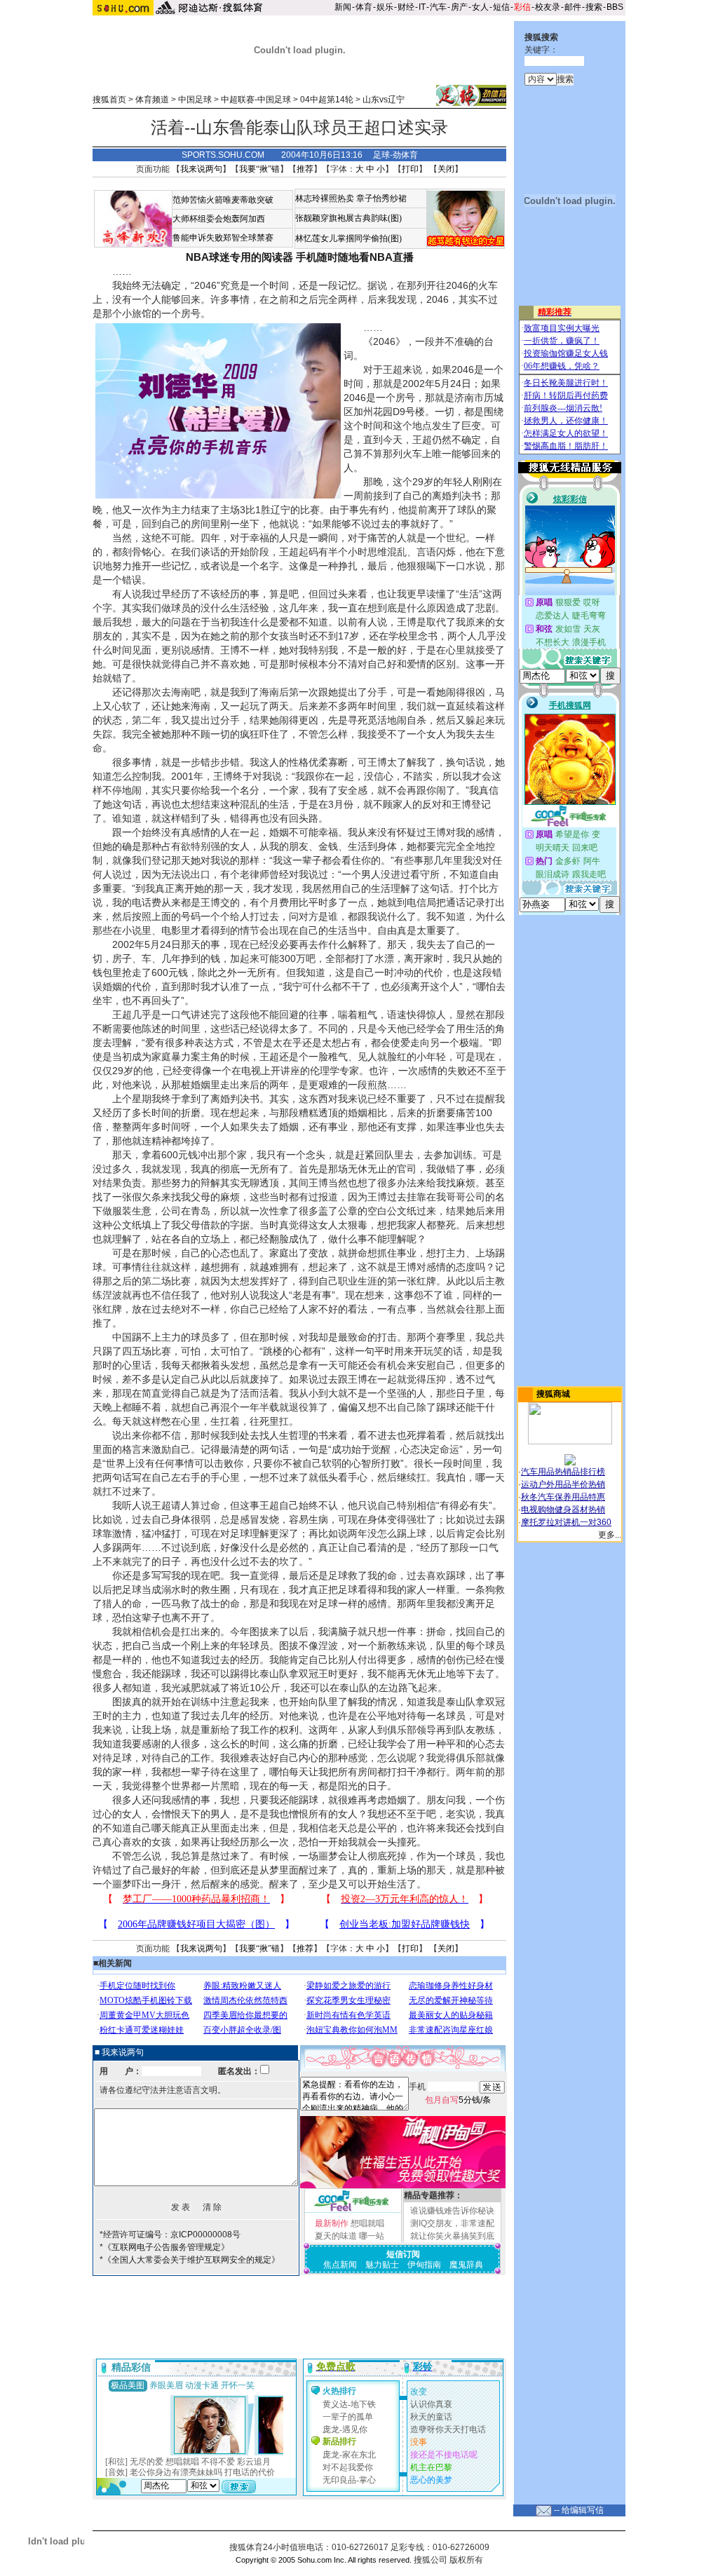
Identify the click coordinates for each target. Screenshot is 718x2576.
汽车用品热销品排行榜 (563, 1472)
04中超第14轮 (327, 100)
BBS (615, 7)
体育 (364, 7)
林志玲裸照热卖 (325, 198)
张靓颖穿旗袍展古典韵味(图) (348, 218)
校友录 (548, 7)
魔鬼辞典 (466, 2265)
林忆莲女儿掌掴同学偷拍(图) (348, 238)
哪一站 (372, 2236)
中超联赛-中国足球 (256, 100)
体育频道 (152, 100)
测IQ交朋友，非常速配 (452, 2223)
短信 (501, 7)
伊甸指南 (424, 2265)
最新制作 (332, 2223)
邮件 (573, 7)
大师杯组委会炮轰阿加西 (219, 219)
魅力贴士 (382, 2265)
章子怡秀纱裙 (381, 198)
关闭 (446, 169)
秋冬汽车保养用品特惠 (563, 1497)
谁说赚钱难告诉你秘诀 (452, 2211)
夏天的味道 (336, 2236)
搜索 (594, 7)
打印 (410, 169)
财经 (406, 7)
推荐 (305, 169)
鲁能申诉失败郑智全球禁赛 (223, 238)
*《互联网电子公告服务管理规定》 (164, 2247)
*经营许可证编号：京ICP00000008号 (170, 2235)
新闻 (343, 7)
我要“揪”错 (259, 169)
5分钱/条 (458, 2100)
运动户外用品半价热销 (563, 1484)
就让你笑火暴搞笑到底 (452, 2236)
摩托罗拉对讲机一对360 (566, 1522)
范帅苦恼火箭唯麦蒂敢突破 (223, 200)
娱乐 (385, 7)
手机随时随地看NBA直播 (355, 257)
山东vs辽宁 (384, 100)
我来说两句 (201, 169)
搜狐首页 (109, 100)
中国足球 (195, 100)
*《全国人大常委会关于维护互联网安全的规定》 (190, 2260)
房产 (459, 7)
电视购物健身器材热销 (563, 1510)
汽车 (438, 7)
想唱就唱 (367, 2223)
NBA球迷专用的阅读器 (239, 257)
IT (422, 7)
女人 (480, 7)
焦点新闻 (340, 2265)
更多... (610, 1535)
